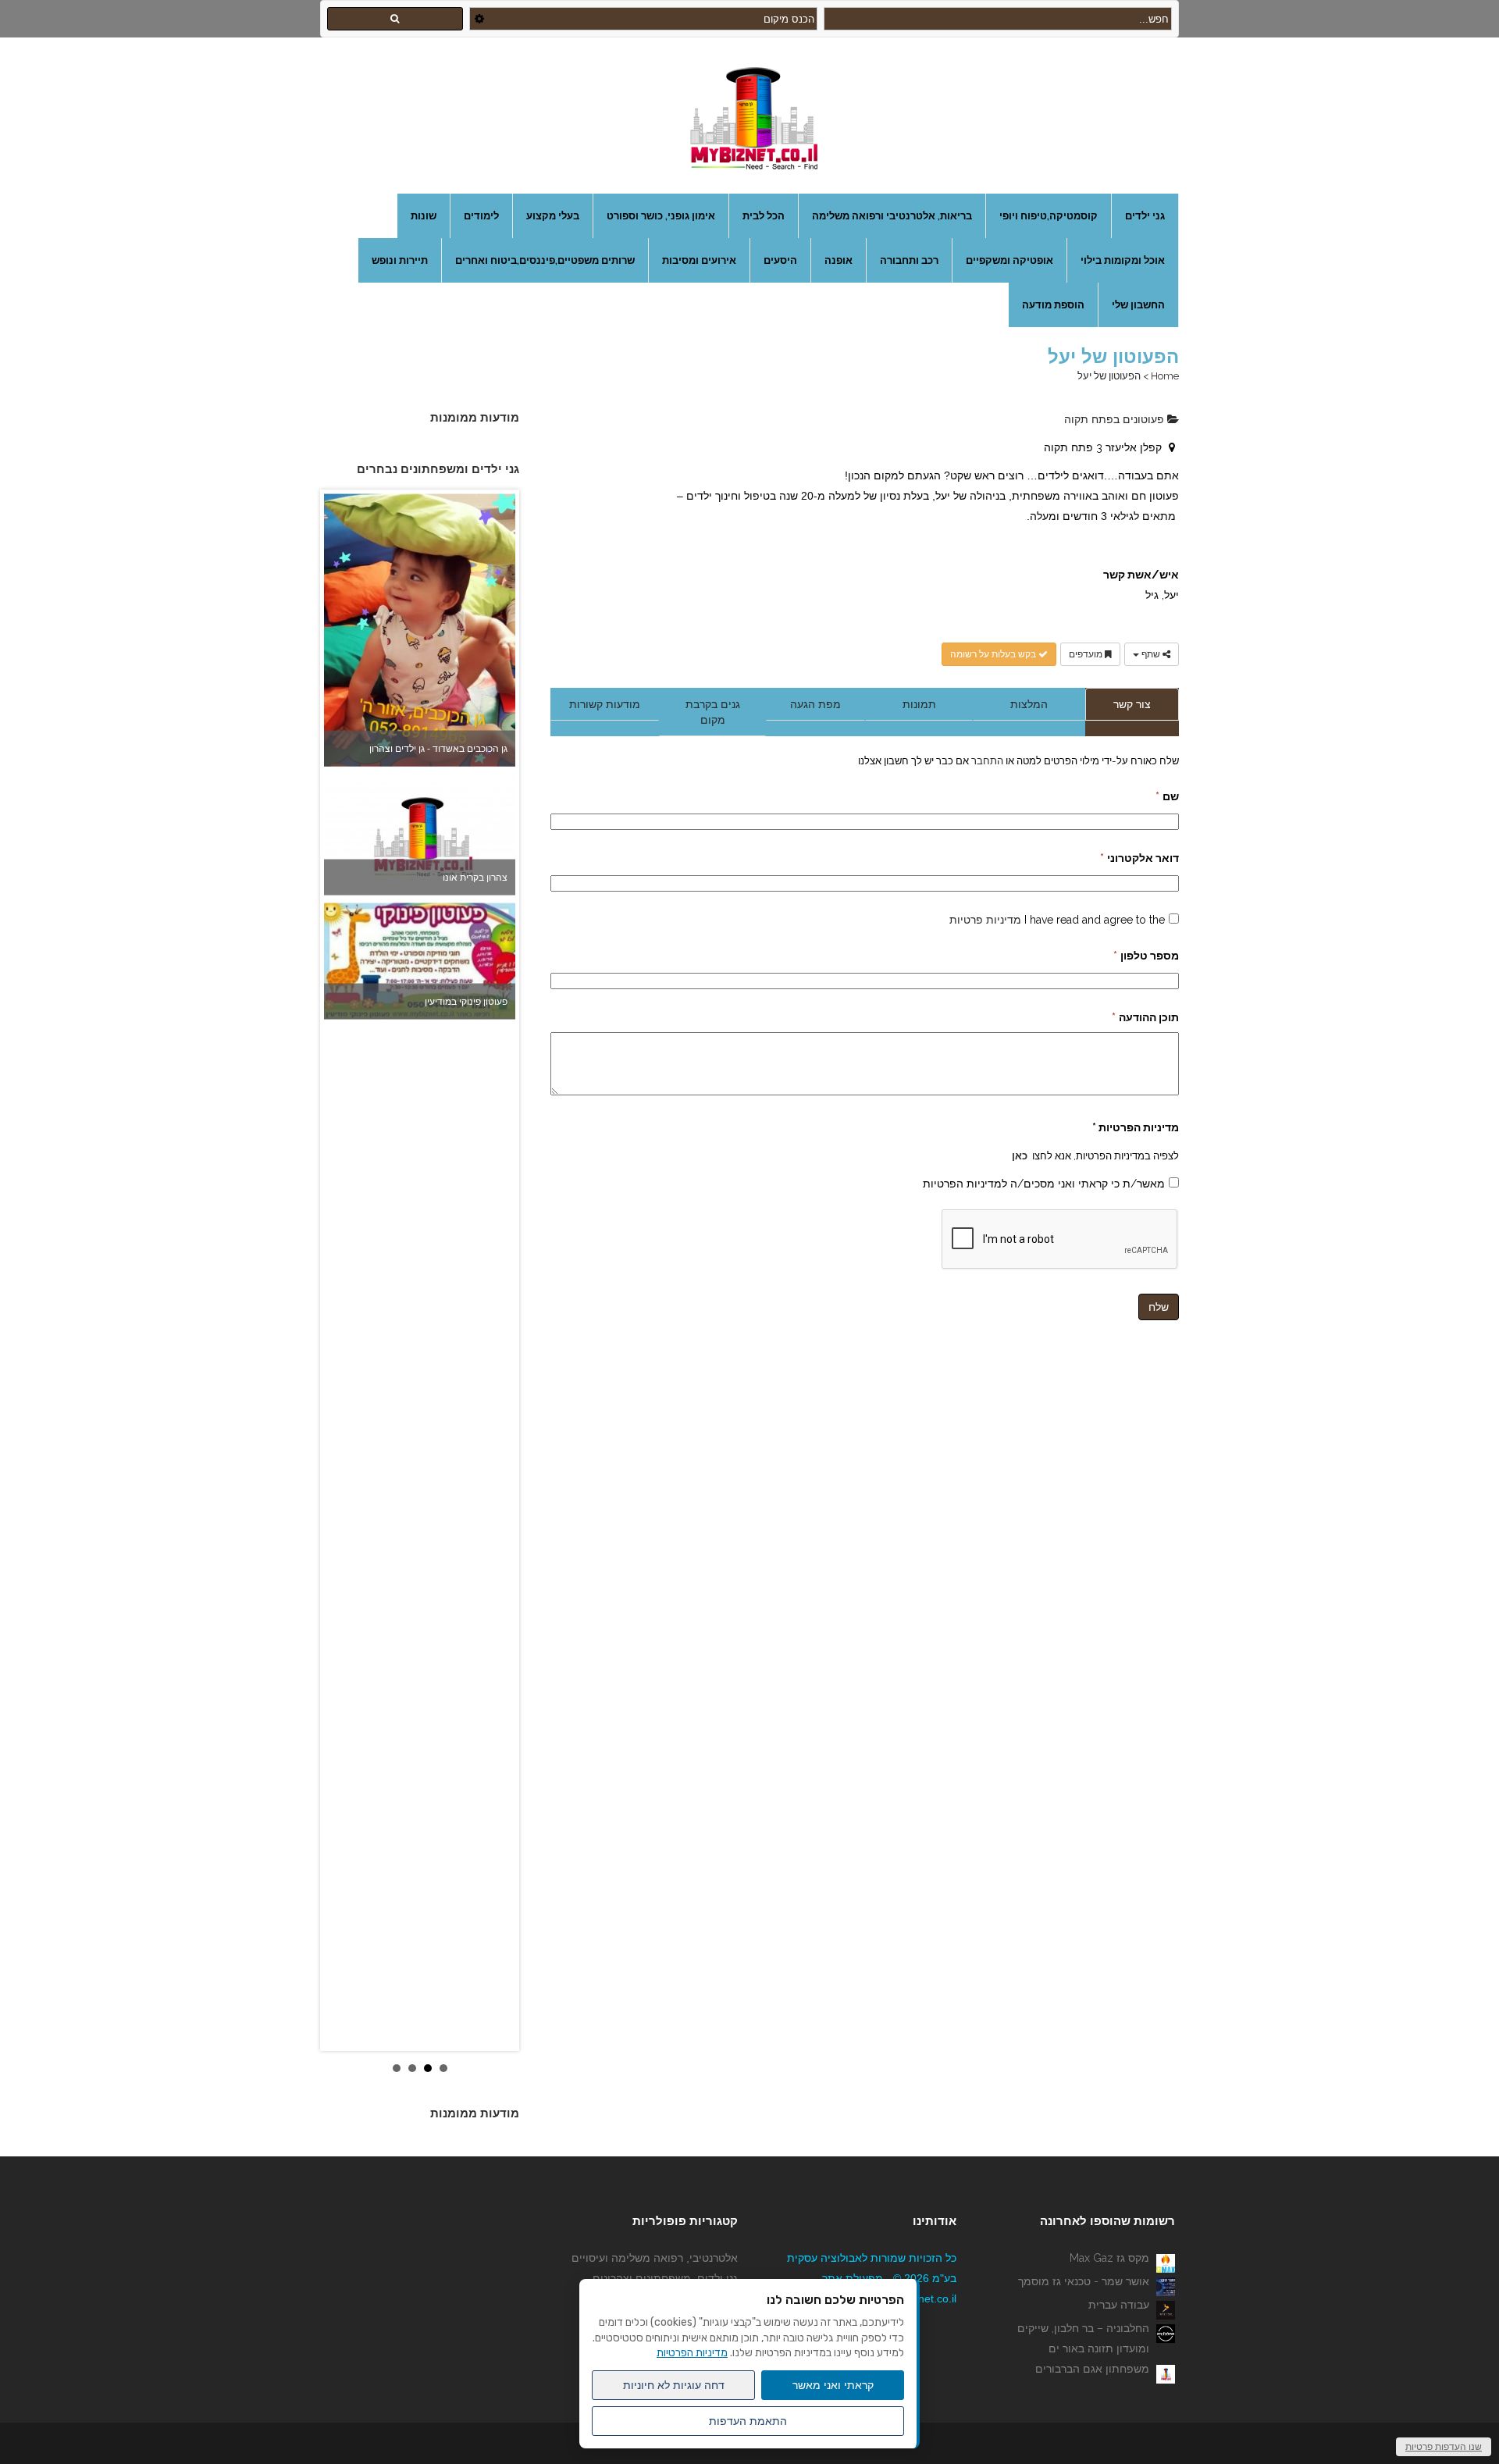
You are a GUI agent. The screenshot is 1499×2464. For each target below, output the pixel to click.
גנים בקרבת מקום (713, 712)
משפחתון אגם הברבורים (1092, 2369)
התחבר (986, 760)
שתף (1151, 654)
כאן (1020, 1155)
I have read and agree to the (1057, 920)
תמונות (919, 704)
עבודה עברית (1119, 2305)
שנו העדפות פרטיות (1444, 2447)
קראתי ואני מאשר (833, 2385)
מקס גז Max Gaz (1109, 2258)
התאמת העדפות (748, 2421)
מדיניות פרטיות (985, 920)
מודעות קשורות (605, 704)
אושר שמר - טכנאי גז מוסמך (1084, 2281)
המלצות (1029, 704)
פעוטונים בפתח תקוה (1116, 419)
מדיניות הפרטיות (692, 2353)
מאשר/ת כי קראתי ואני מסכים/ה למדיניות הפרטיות (1044, 1184)
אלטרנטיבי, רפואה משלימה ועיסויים (655, 2258)
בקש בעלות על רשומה (994, 654)
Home (1165, 376)
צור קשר (1132, 704)
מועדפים (1087, 654)
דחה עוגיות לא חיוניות (674, 2385)
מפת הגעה (815, 704)
